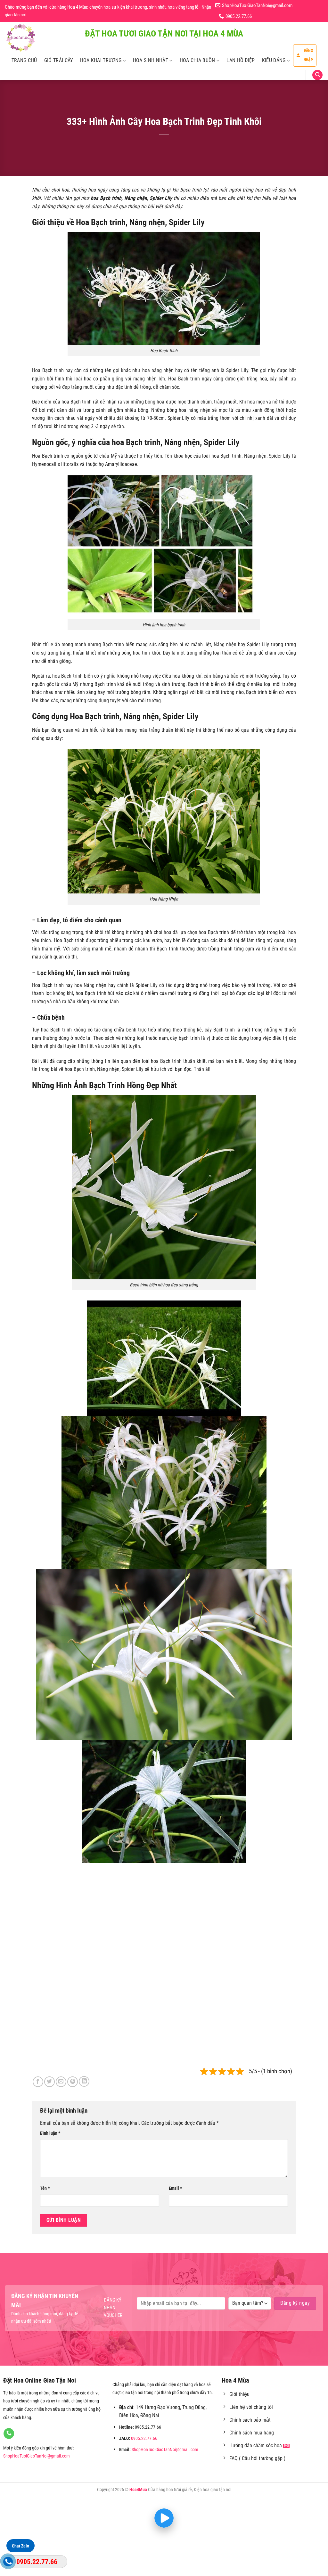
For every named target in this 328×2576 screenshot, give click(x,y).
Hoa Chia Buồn (197, 60)
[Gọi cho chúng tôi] (9, 2433)
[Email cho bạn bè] (61, 2082)
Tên (45, 2188)
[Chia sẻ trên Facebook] (38, 2082)
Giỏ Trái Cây (59, 60)
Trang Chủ (24, 60)
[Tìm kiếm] (317, 75)
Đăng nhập (308, 55)
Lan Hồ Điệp (241, 60)
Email (175, 2188)
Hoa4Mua (138, 2490)
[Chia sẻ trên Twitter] (49, 2082)
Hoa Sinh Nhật (151, 60)
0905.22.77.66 (144, 2438)
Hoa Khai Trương (101, 60)
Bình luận (50, 2133)
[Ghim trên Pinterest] (73, 2082)
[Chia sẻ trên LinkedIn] (84, 2081)
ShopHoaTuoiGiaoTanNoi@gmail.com (37, 2456)
